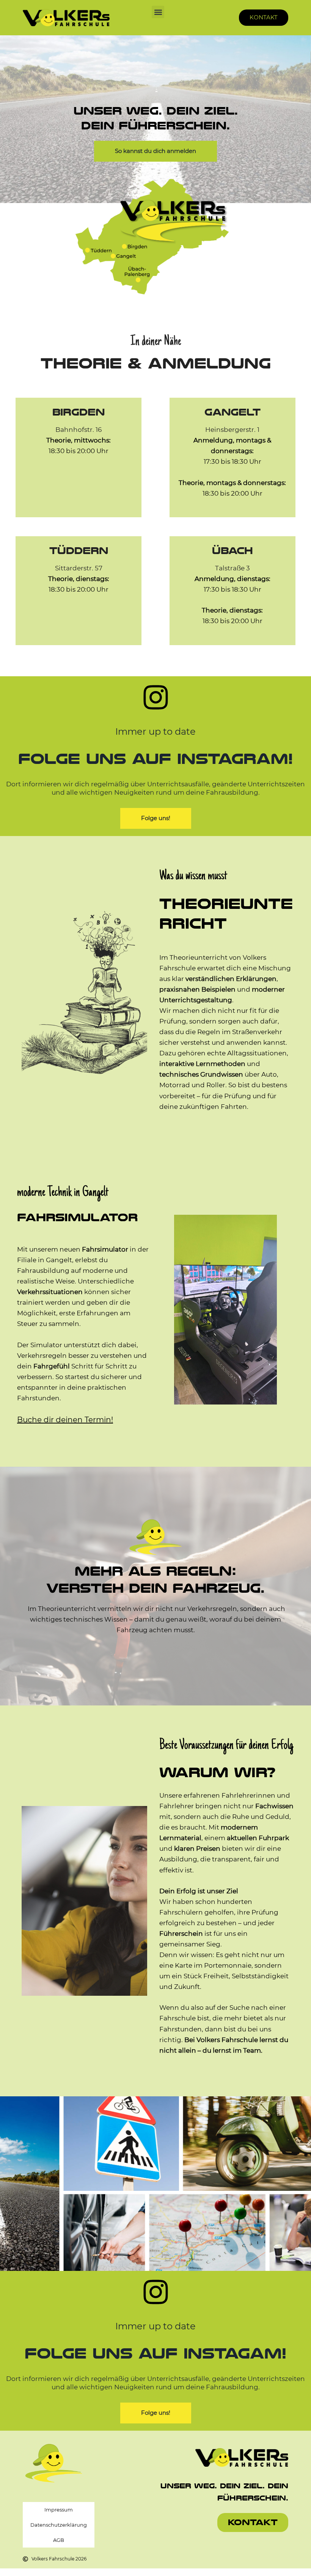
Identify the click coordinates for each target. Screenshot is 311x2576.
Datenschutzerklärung (59, 2525)
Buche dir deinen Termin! (65, 1420)
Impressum (59, 2510)
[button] (158, 12)
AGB (59, 2540)
